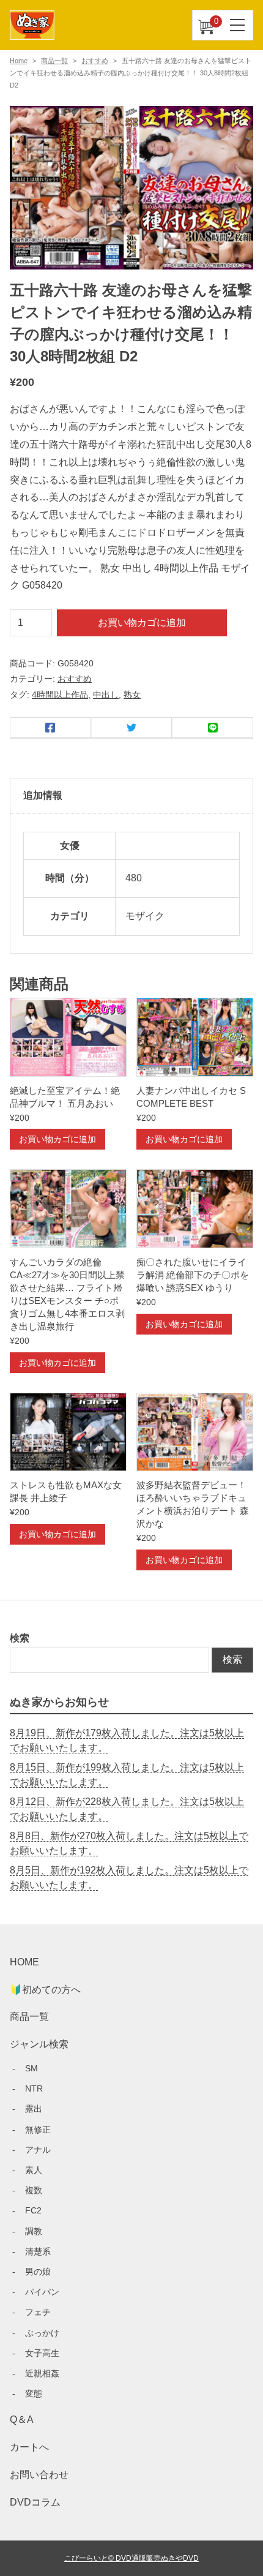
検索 (20, 1638)
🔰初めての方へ (45, 1990)
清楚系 (38, 2251)
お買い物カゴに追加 (142, 623)
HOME (24, 1962)
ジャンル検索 (39, 2044)
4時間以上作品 (60, 695)
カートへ (29, 2447)
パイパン (42, 2292)
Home (19, 61)
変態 (34, 2393)
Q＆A (22, 2420)
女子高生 (42, 2353)
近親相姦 (42, 2373)
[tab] (131, 796)
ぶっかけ (42, 2333)
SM (31, 2068)
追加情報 (43, 795)
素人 (34, 2170)
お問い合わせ (39, 2475)
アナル (38, 2150)
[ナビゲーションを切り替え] (238, 25)
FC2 (33, 2210)
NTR (34, 2088)
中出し (106, 695)
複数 (34, 2190)
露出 (34, 2109)
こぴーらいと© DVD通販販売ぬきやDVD (131, 2558)
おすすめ (95, 61)
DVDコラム (35, 2502)
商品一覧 (54, 61)
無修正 (38, 2130)
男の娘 (38, 2272)
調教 (34, 2231)
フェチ (38, 2312)
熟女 (132, 695)
